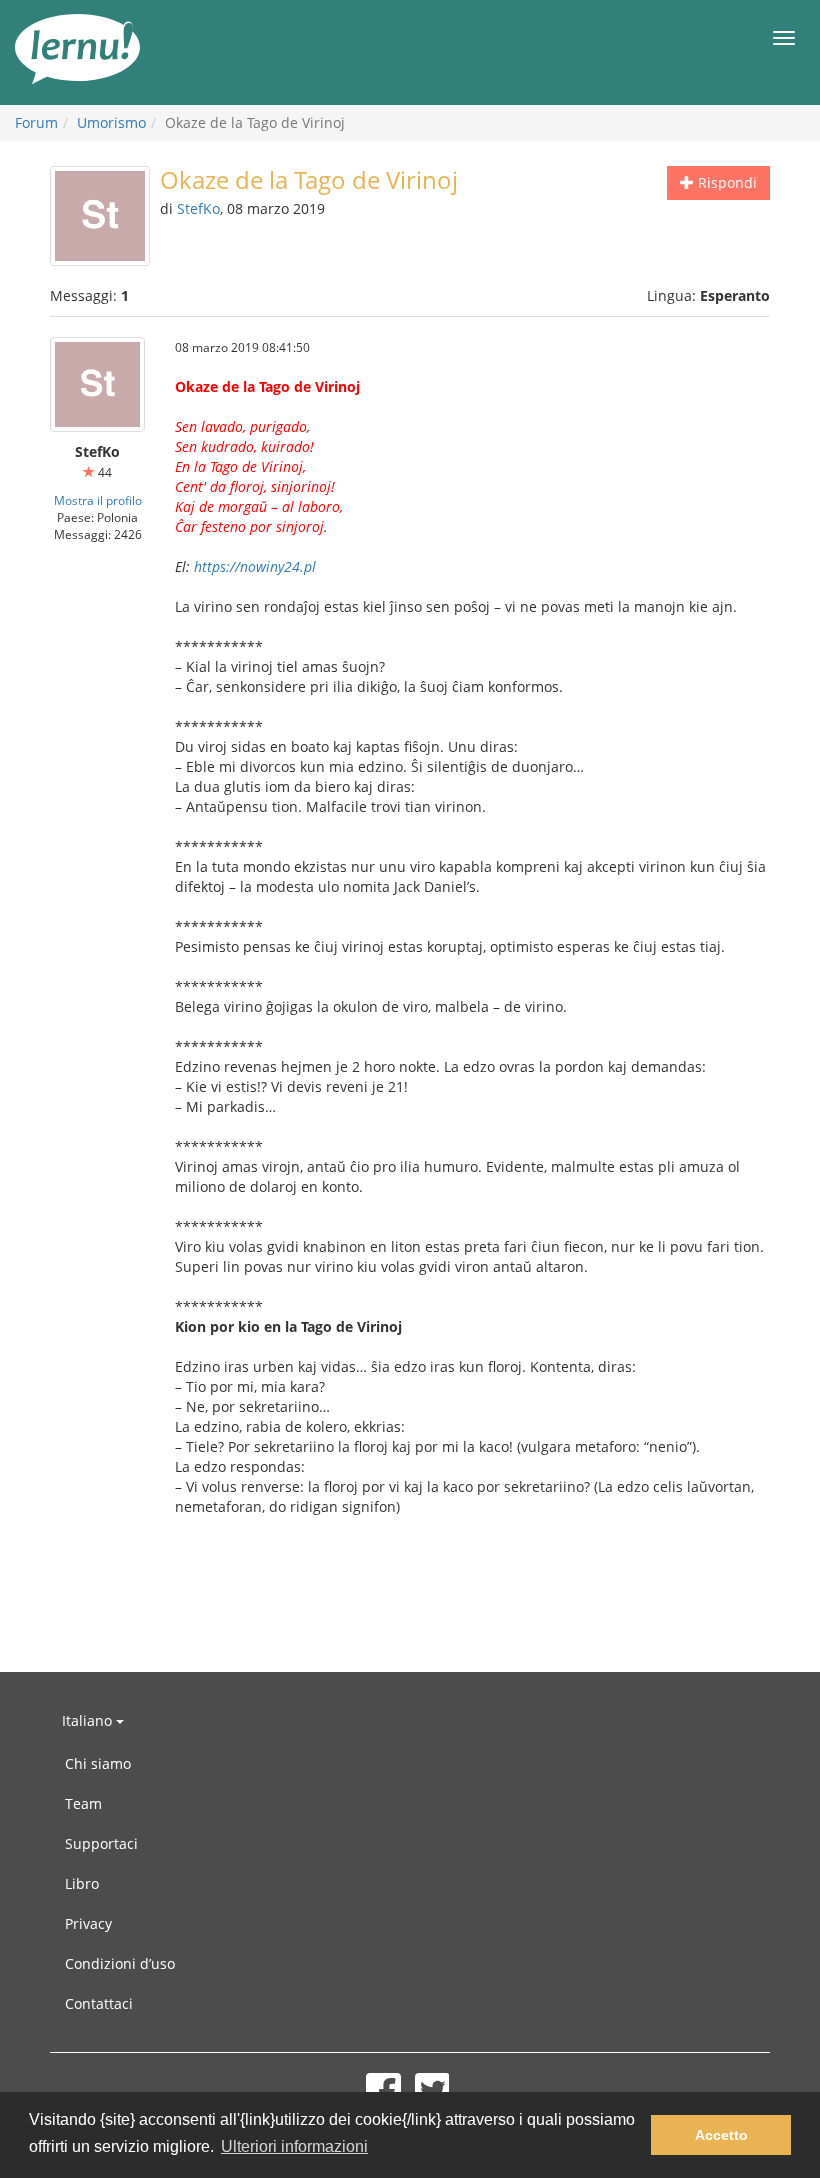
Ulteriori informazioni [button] (294, 2146)
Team (83, 1803)
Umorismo (111, 122)
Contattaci (99, 2003)
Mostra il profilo (98, 500)
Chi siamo (98, 1763)
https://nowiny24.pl (255, 566)
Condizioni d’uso (120, 1963)
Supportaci (101, 1843)
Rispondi (725, 182)
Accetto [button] (721, 2135)
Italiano (89, 1720)
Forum (36, 122)
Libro (82, 1883)
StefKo (198, 208)
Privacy (88, 1923)
